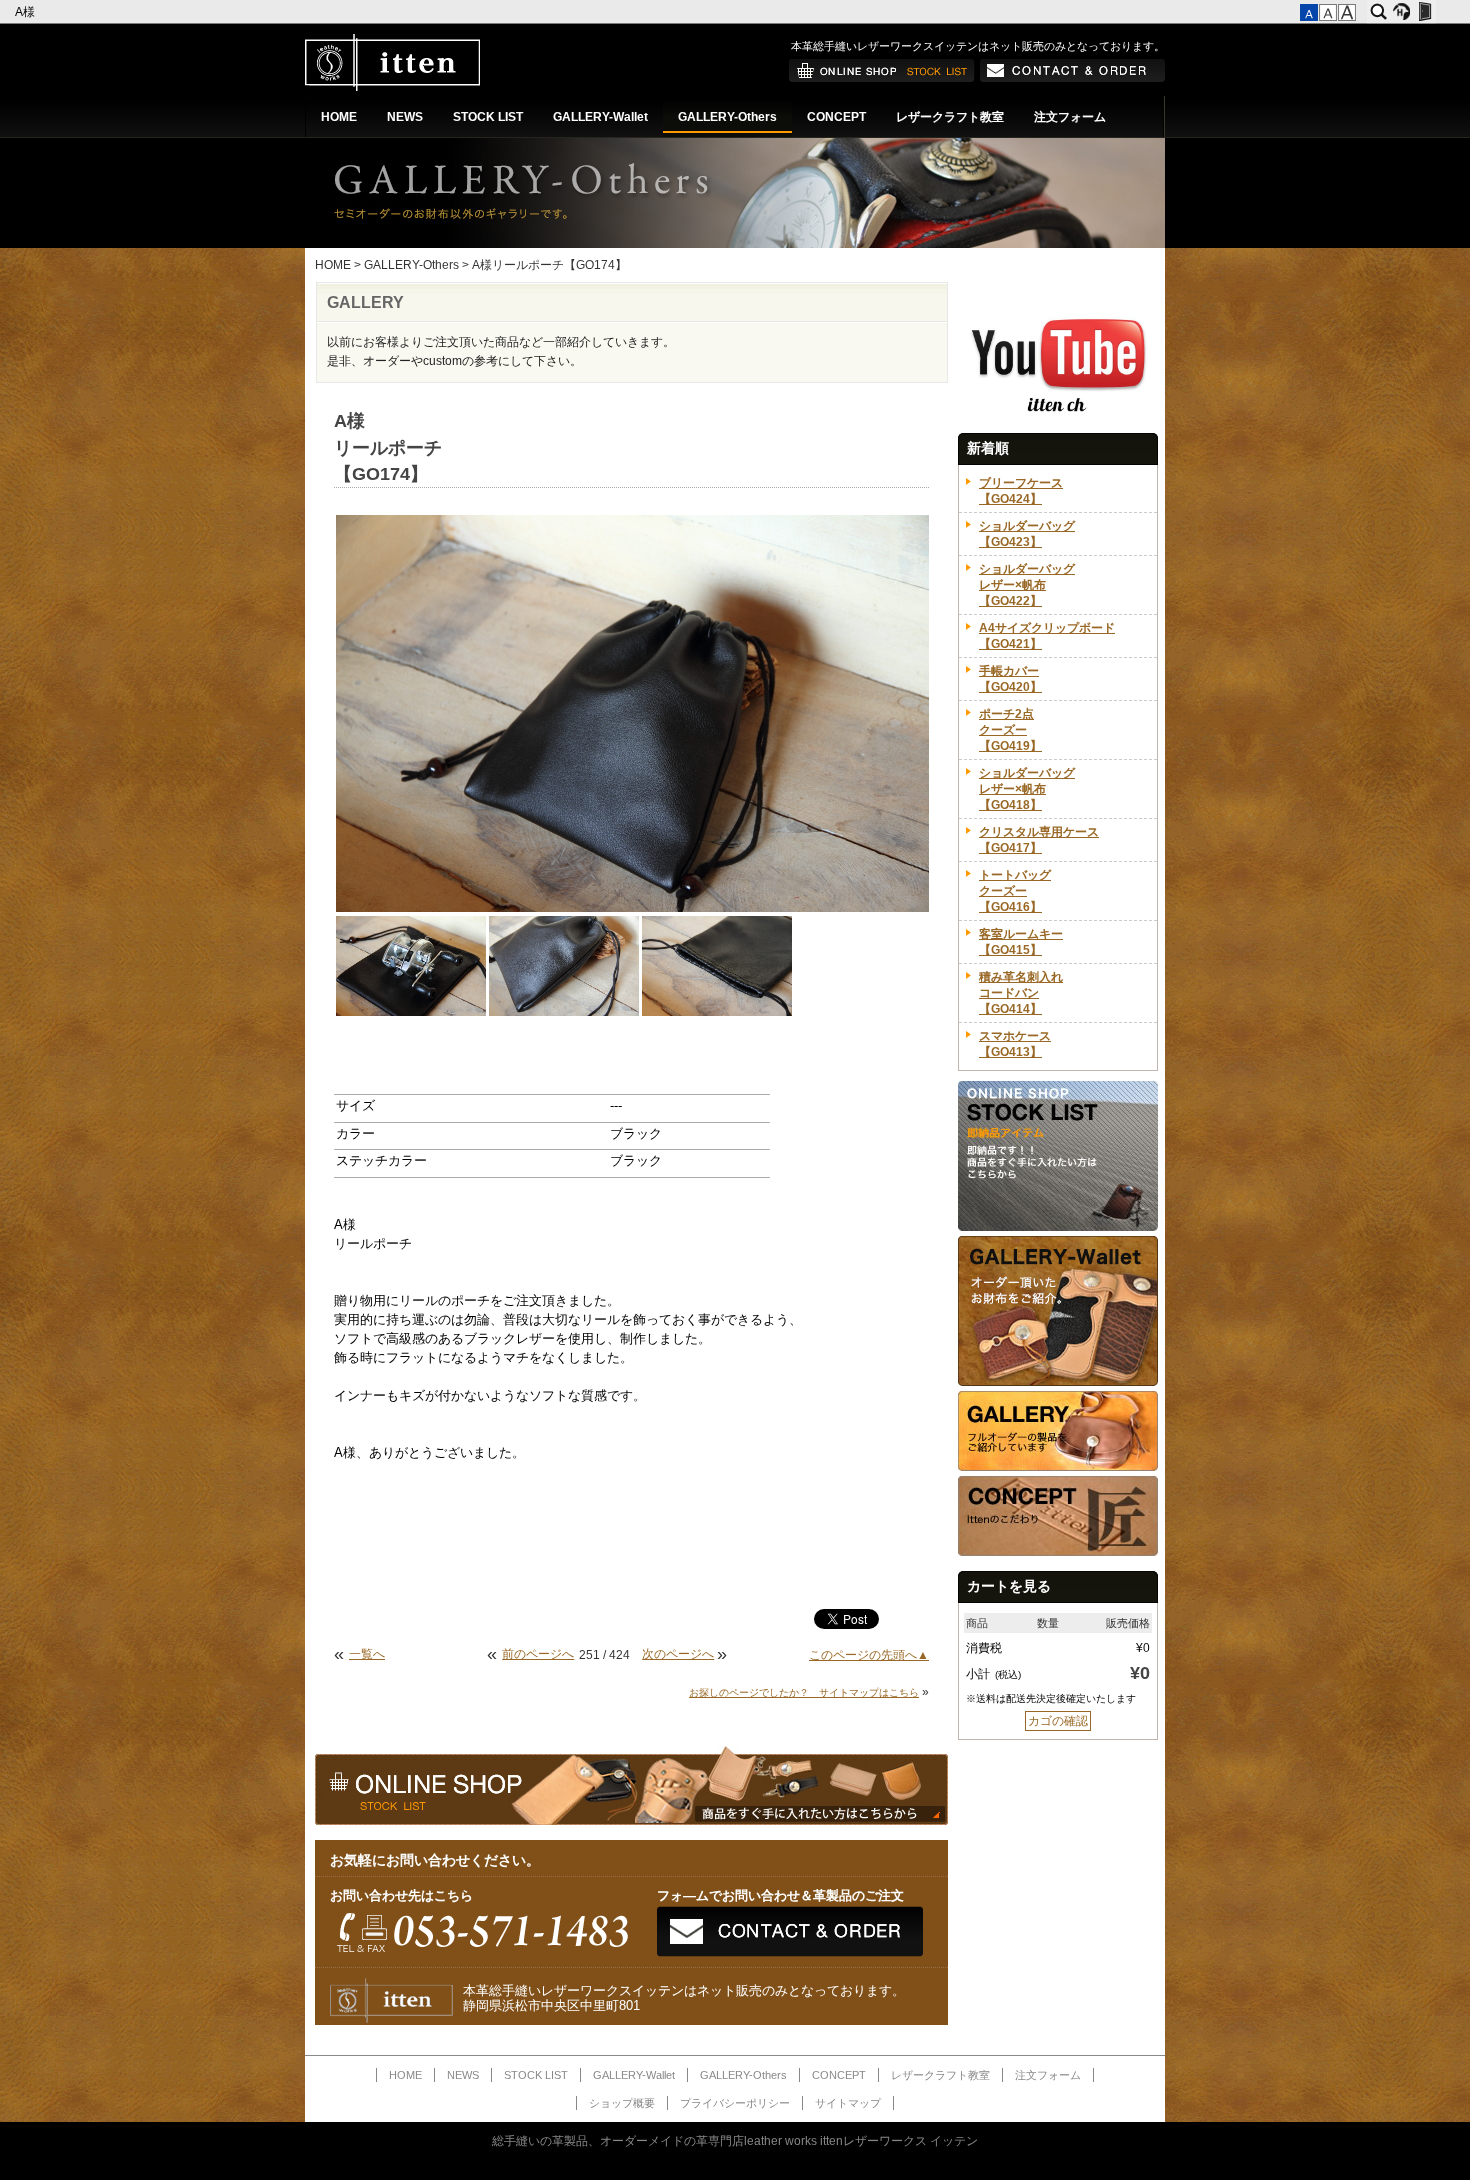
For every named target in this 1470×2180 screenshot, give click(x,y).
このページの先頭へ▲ (869, 1655)
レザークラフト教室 (950, 117)
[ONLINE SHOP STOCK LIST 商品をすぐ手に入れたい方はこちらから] (1058, 1227)
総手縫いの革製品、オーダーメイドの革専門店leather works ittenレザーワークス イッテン (735, 2141)
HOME (339, 117)
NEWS (405, 117)
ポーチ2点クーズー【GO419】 (1010, 730)
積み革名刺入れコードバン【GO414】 (1021, 993)
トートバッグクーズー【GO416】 (1015, 891)
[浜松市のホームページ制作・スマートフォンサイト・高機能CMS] (1401, 12)
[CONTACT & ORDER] (1072, 78)
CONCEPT (836, 117)
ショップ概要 (622, 2103)
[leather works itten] (392, 87)
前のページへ (538, 1654)
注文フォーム (1070, 117)
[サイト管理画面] (1424, 12)
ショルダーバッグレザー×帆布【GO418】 (1027, 789)
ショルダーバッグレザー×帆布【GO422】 (1027, 585)
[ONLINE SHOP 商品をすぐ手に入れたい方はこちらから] (882, 78)
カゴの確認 (1058, 1721)
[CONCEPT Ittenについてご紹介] (1058, 1552)
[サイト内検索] (1378, 12)
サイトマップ (848, 2103)
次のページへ (678, 1654)
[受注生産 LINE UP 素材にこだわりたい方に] (1058, 1382)
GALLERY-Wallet (600, 117)
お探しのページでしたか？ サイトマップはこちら (804, 1692)
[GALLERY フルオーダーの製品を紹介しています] (1058, 1467)
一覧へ (367, 1654)
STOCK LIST (488, 117)
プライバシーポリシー (735, 2103)
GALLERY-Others (727, 117)
